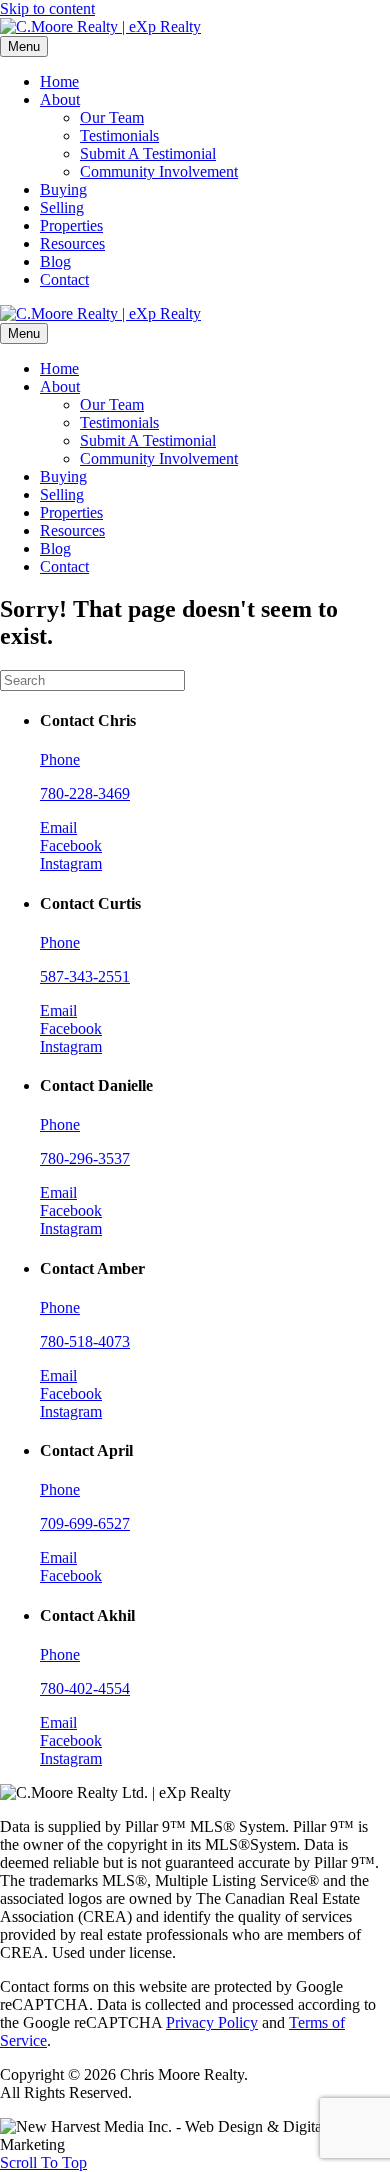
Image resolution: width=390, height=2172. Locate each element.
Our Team (112, 117)
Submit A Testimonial (148, 153)
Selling (62, 207)
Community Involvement (159, 171)
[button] (43, 2162)
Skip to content (47, 8)
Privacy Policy (212, 2022)
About (60, 99)
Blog (55, 261)
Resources (72, 243)
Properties (71, 225)
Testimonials (119, 135)
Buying (63, 189)
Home (59, 81)
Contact (64, 279)
